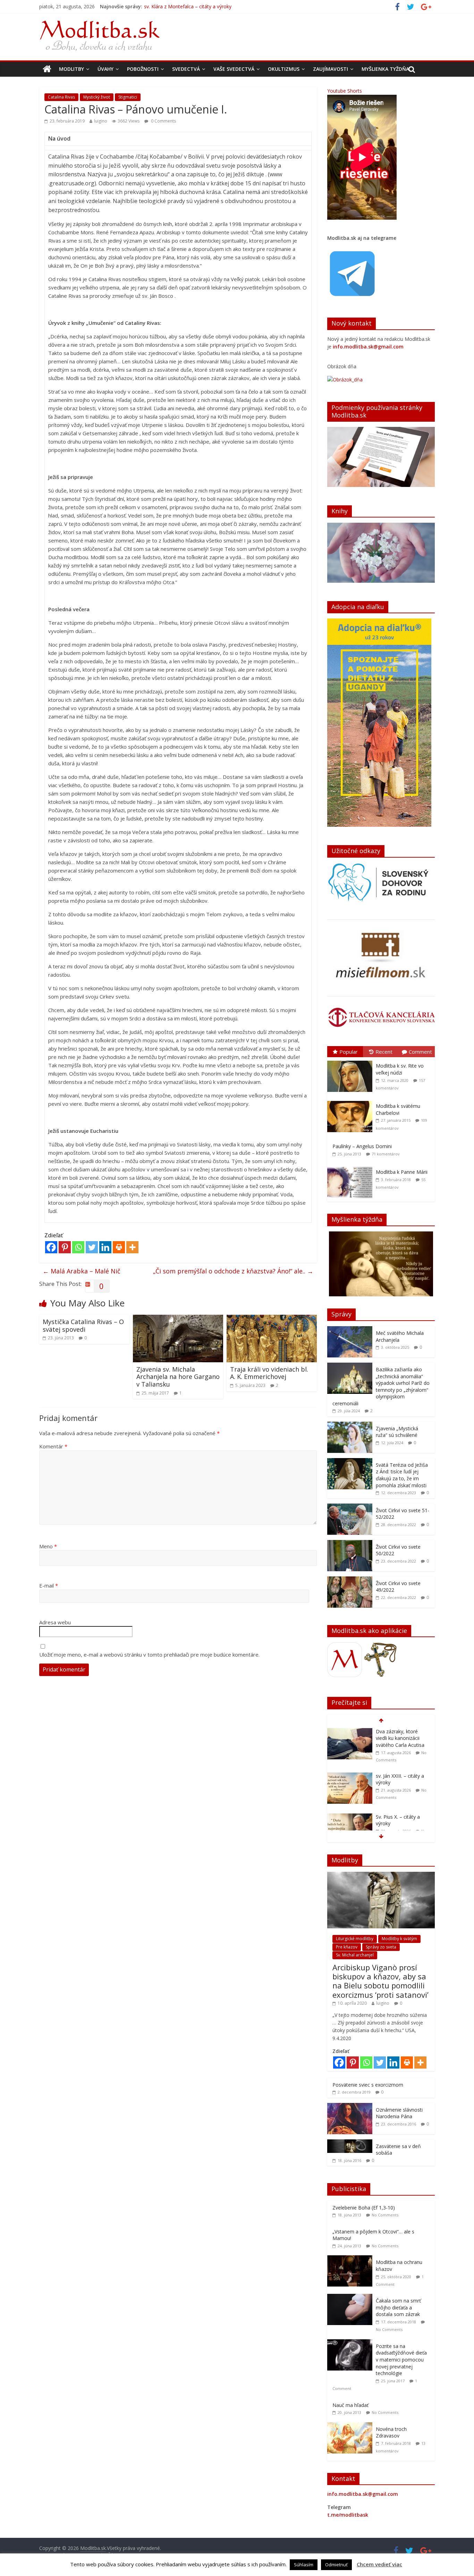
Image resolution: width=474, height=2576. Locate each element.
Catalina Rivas (61, 97)
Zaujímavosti (331, 69)
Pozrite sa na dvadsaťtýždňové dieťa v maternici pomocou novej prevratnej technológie (401, 2360)
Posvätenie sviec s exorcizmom (368, 2085)
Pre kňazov (347, 1947)
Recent (384, 1052)
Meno (48, 1546)
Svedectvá (186, 69)
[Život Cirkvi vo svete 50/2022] (350, 1544)
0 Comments (163, 121)
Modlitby (71, 69)
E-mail (49, 1585)
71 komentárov (386, 1154)
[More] (132, 1247)
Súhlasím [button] (304, 2565)
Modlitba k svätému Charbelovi (398, 1109)
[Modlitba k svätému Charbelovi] (352, 1101)
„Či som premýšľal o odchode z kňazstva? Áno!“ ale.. (233, 1271)
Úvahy (105, 69)
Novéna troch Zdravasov (391, 2432)
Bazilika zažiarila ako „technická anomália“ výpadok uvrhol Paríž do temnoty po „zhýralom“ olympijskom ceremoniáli (381, 1386)
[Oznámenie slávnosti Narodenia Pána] (350, 2107)
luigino (101, 121)
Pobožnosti (143, 69)
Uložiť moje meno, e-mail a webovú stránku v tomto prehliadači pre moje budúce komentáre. (149, 1655)
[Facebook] (51, 1247)
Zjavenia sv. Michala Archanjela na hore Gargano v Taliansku (178, 1377)
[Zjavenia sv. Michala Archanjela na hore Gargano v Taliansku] (178, 1319)
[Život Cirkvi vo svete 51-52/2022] (350, 1507)
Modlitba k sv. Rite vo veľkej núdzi (400, 1069)
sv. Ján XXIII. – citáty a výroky (176, 6)
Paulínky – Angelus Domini (362, 1146)
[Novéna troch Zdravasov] (352, 2426)
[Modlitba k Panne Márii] (352, 1167)
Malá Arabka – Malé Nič (82, 1271)
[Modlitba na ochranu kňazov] (352, 2259)
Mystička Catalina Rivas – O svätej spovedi (83, 1325)
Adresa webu (55, 1622)
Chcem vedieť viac (379, 2564)
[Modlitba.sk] (47, 69)
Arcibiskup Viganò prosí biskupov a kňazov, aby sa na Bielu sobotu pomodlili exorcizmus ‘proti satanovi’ (380, 1981)
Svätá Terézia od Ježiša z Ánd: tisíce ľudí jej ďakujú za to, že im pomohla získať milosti (402, 1475)
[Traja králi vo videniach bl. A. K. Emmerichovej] (272, 1319)
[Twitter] (92, 1247)
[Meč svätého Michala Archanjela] (350, 1330)
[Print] (119, 1247)
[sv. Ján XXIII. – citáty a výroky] (350, 1732)
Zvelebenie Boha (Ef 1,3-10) (364, 2208)
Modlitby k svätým (399, 1939)
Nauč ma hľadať (350, 2405)
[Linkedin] (105, 1247)
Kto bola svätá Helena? (402, 1813)
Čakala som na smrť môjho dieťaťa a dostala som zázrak (398, 2307)
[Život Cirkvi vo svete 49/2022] (350, 1580)
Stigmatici (128, 97)
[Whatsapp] (78, 1247)
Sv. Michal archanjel (355, 1955)
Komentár (53, 1446)
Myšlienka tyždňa (385, 69)
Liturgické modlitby (355, 1939)
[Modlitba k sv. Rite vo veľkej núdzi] (352, 1061)
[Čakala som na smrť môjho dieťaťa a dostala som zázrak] (352, 2297)
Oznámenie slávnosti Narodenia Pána (399, 2113)
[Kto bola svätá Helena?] (350, 1814)
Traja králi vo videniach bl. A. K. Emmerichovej (269, 1373)
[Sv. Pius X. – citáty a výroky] (350, 1773)
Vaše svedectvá (234, 69)
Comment (420, 1052)
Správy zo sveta (381, 1947)
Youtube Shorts (345, 91)
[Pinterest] (65, 1247)
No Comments (385, 2215)
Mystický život (97, 97)
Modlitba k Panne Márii (402, 1172)
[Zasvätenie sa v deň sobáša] (350, 2143)
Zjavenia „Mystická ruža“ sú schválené (397, 1432)
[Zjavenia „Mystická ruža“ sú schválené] (350, 1425)
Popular (349, 1052)
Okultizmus (284, 69)
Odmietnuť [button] (336, 2565)
